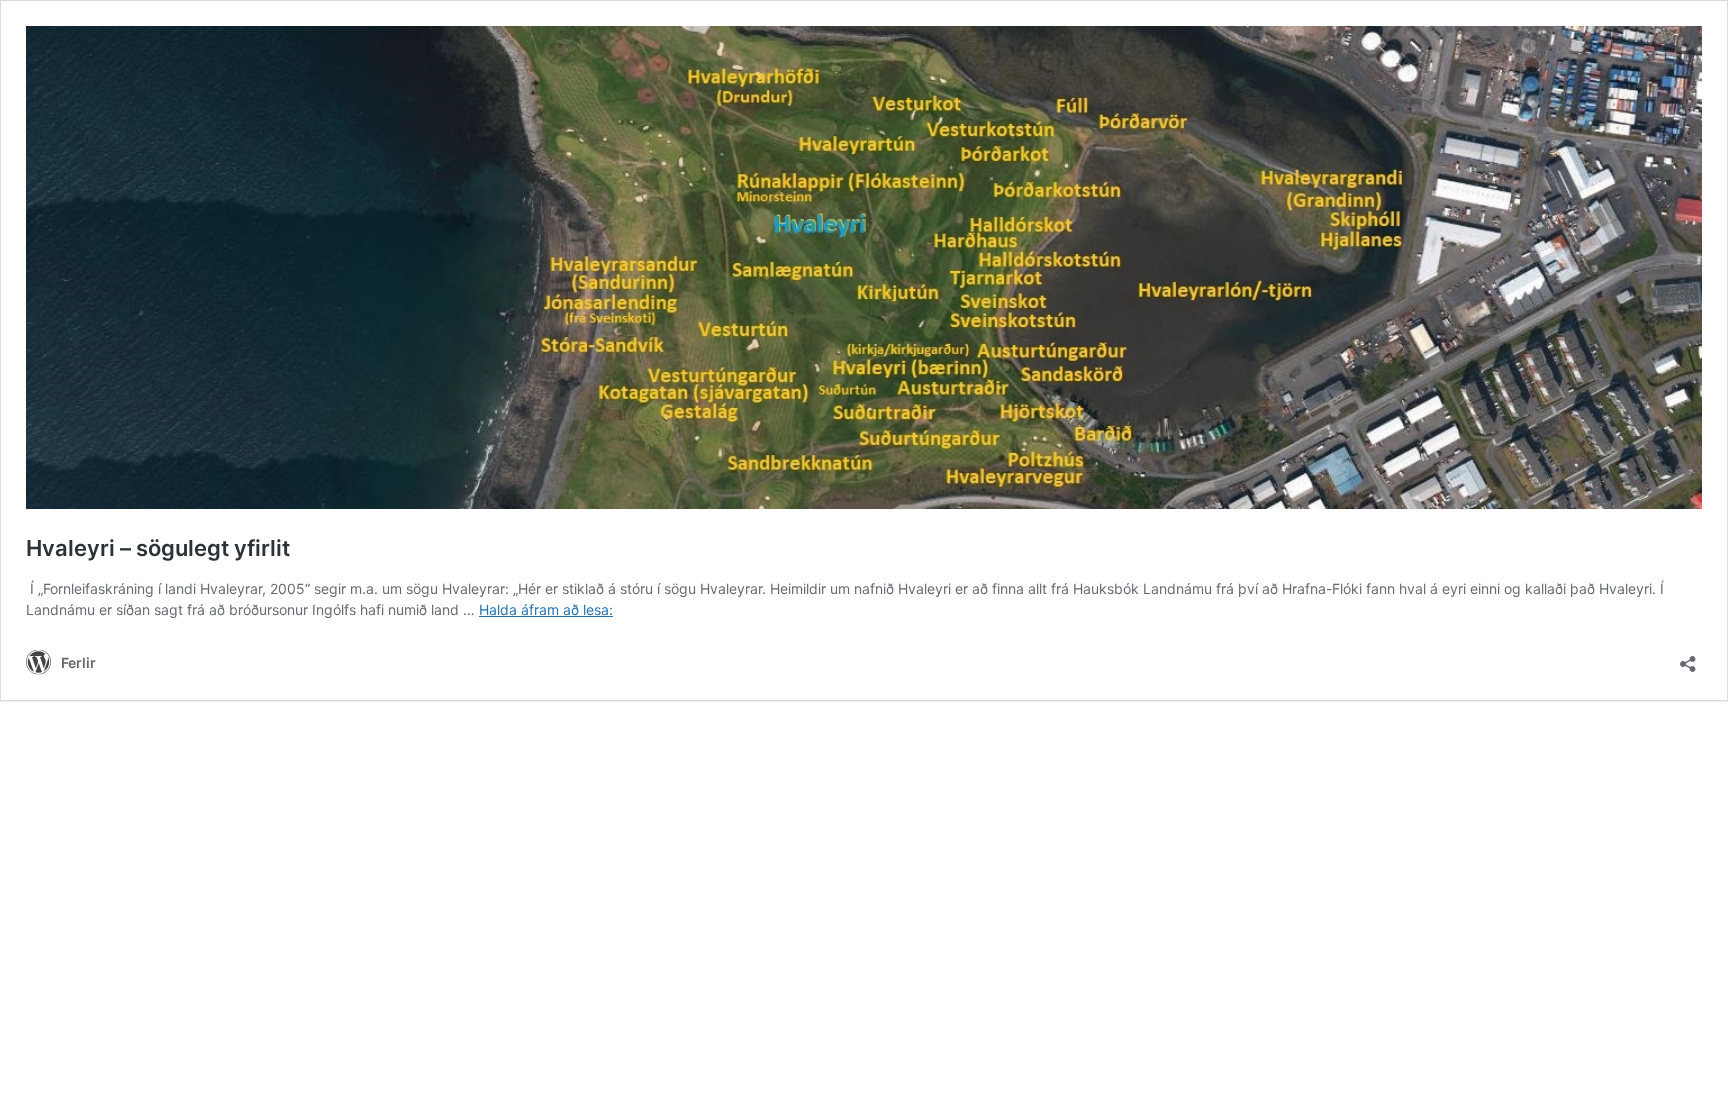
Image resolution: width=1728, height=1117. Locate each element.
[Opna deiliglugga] (1688, 657)
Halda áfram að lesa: (546, 609)
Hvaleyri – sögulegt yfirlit (158, 548)
